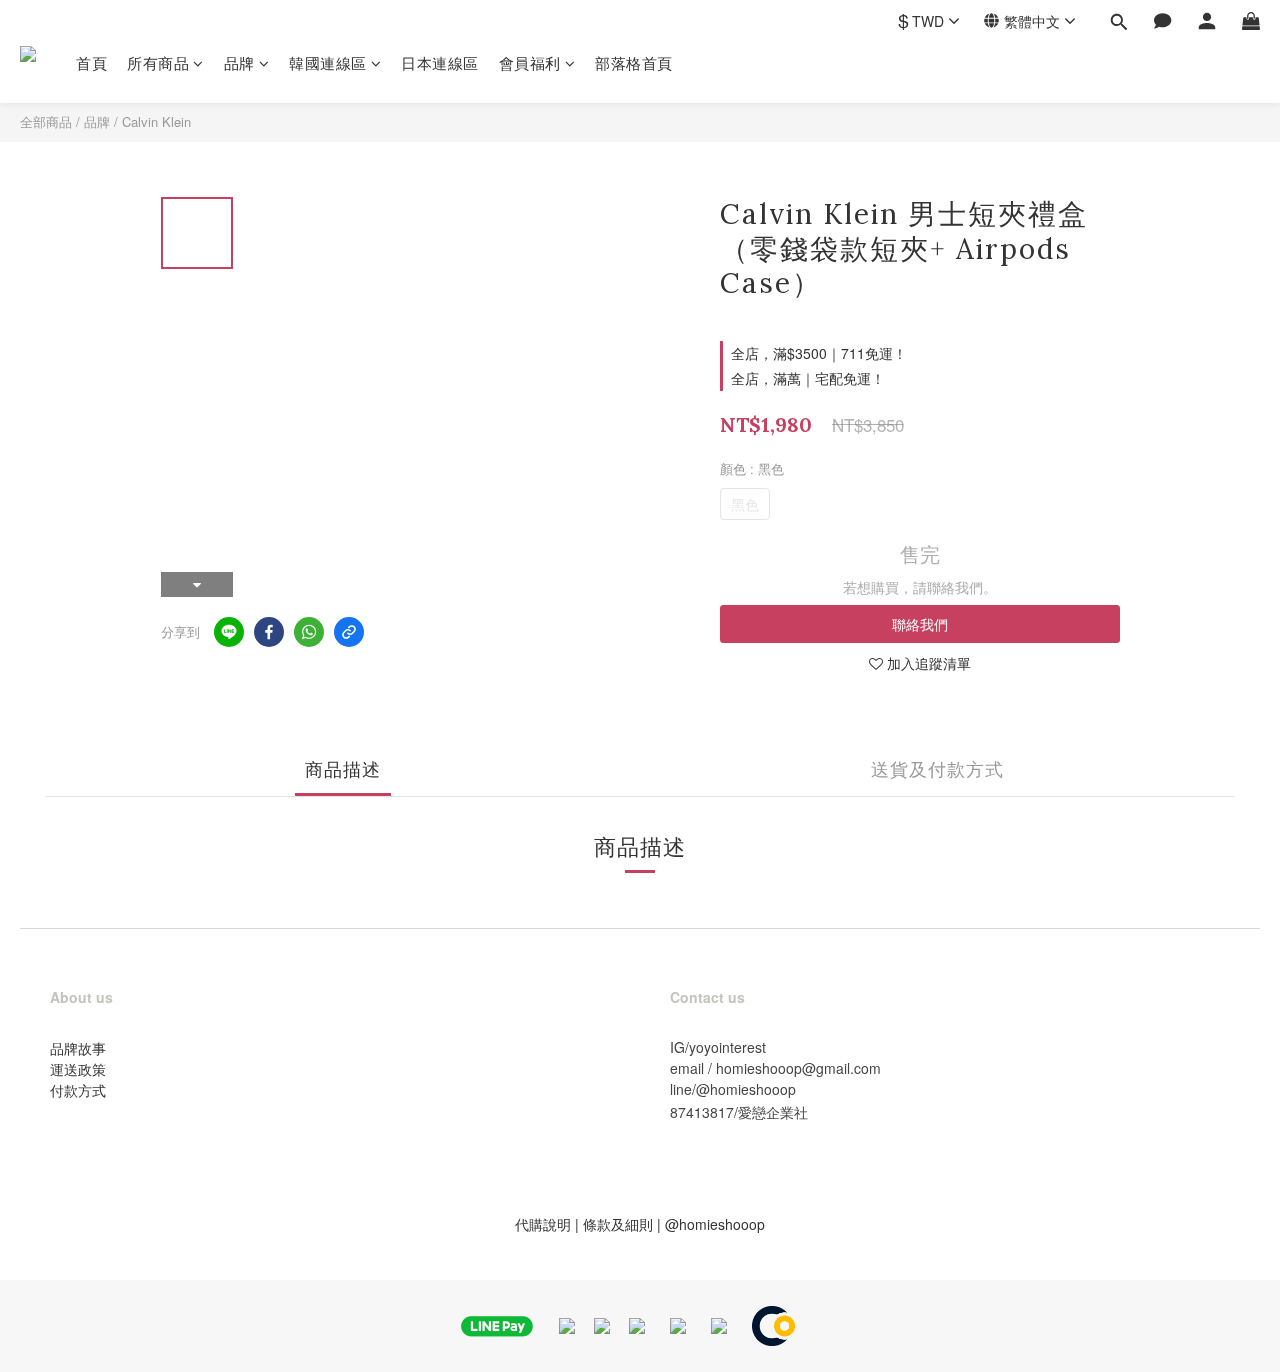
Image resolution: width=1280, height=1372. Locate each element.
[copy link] (349, 632)
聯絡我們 (920, 624)
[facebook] (269, 632)
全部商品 (46, 121)
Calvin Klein (156, 121)
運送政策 (78, 1069)
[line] (229, 632)
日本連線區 (440, 62)
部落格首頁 (634, 62)
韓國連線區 (328, 62)
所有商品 (158, 62)
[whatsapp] (309, 632)
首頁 (91, 62)
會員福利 (530, 62)
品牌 (239, 62)
